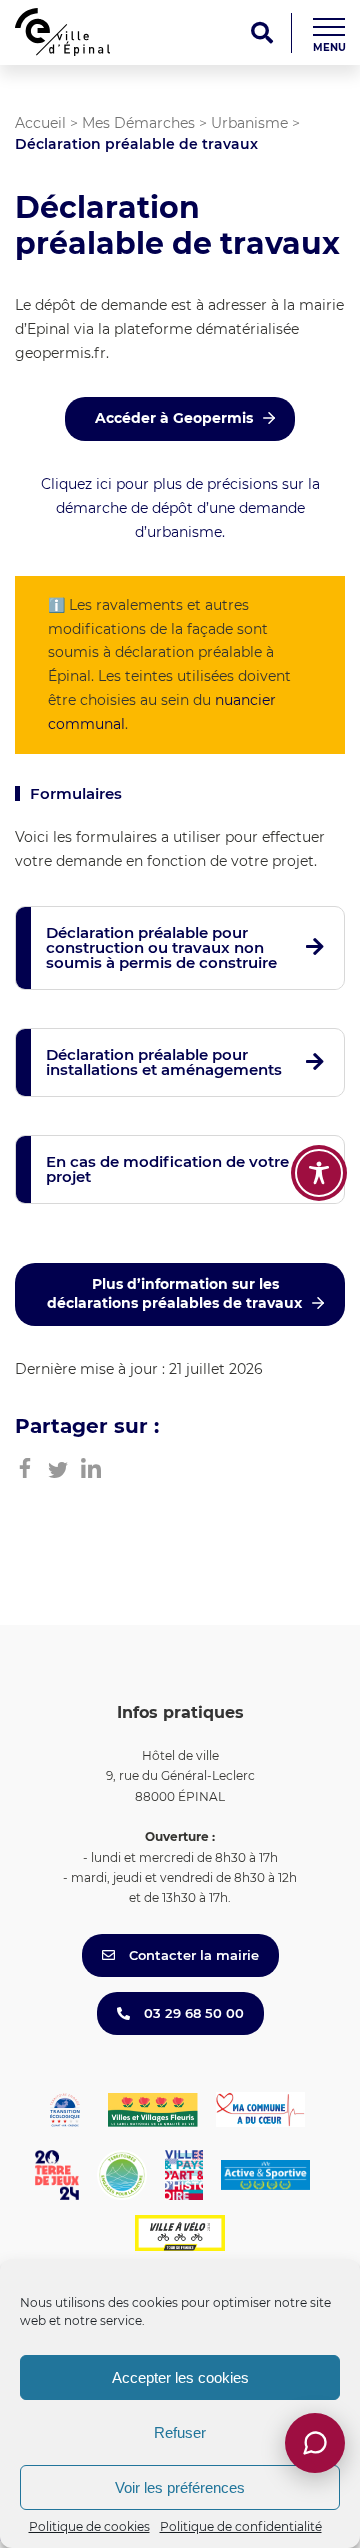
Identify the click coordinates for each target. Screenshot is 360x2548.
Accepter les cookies (180, 2377)
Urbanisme (249, 123)
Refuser (180, 2432)
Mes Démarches (138, 123)
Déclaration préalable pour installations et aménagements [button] (164, 1062)
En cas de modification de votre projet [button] (167, 1169)
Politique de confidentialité (241, 2526)
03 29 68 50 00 (192, 2013)
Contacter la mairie (192, 1955)
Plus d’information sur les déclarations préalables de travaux (174, 1294)
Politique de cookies (89, 2526)
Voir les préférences (180, 2487)
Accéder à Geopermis (174, 418)
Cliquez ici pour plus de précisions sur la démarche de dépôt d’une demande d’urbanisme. (180, 508)
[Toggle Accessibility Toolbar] (319, 1173)
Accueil (40, 123)
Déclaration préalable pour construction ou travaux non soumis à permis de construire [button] (161, 947)
